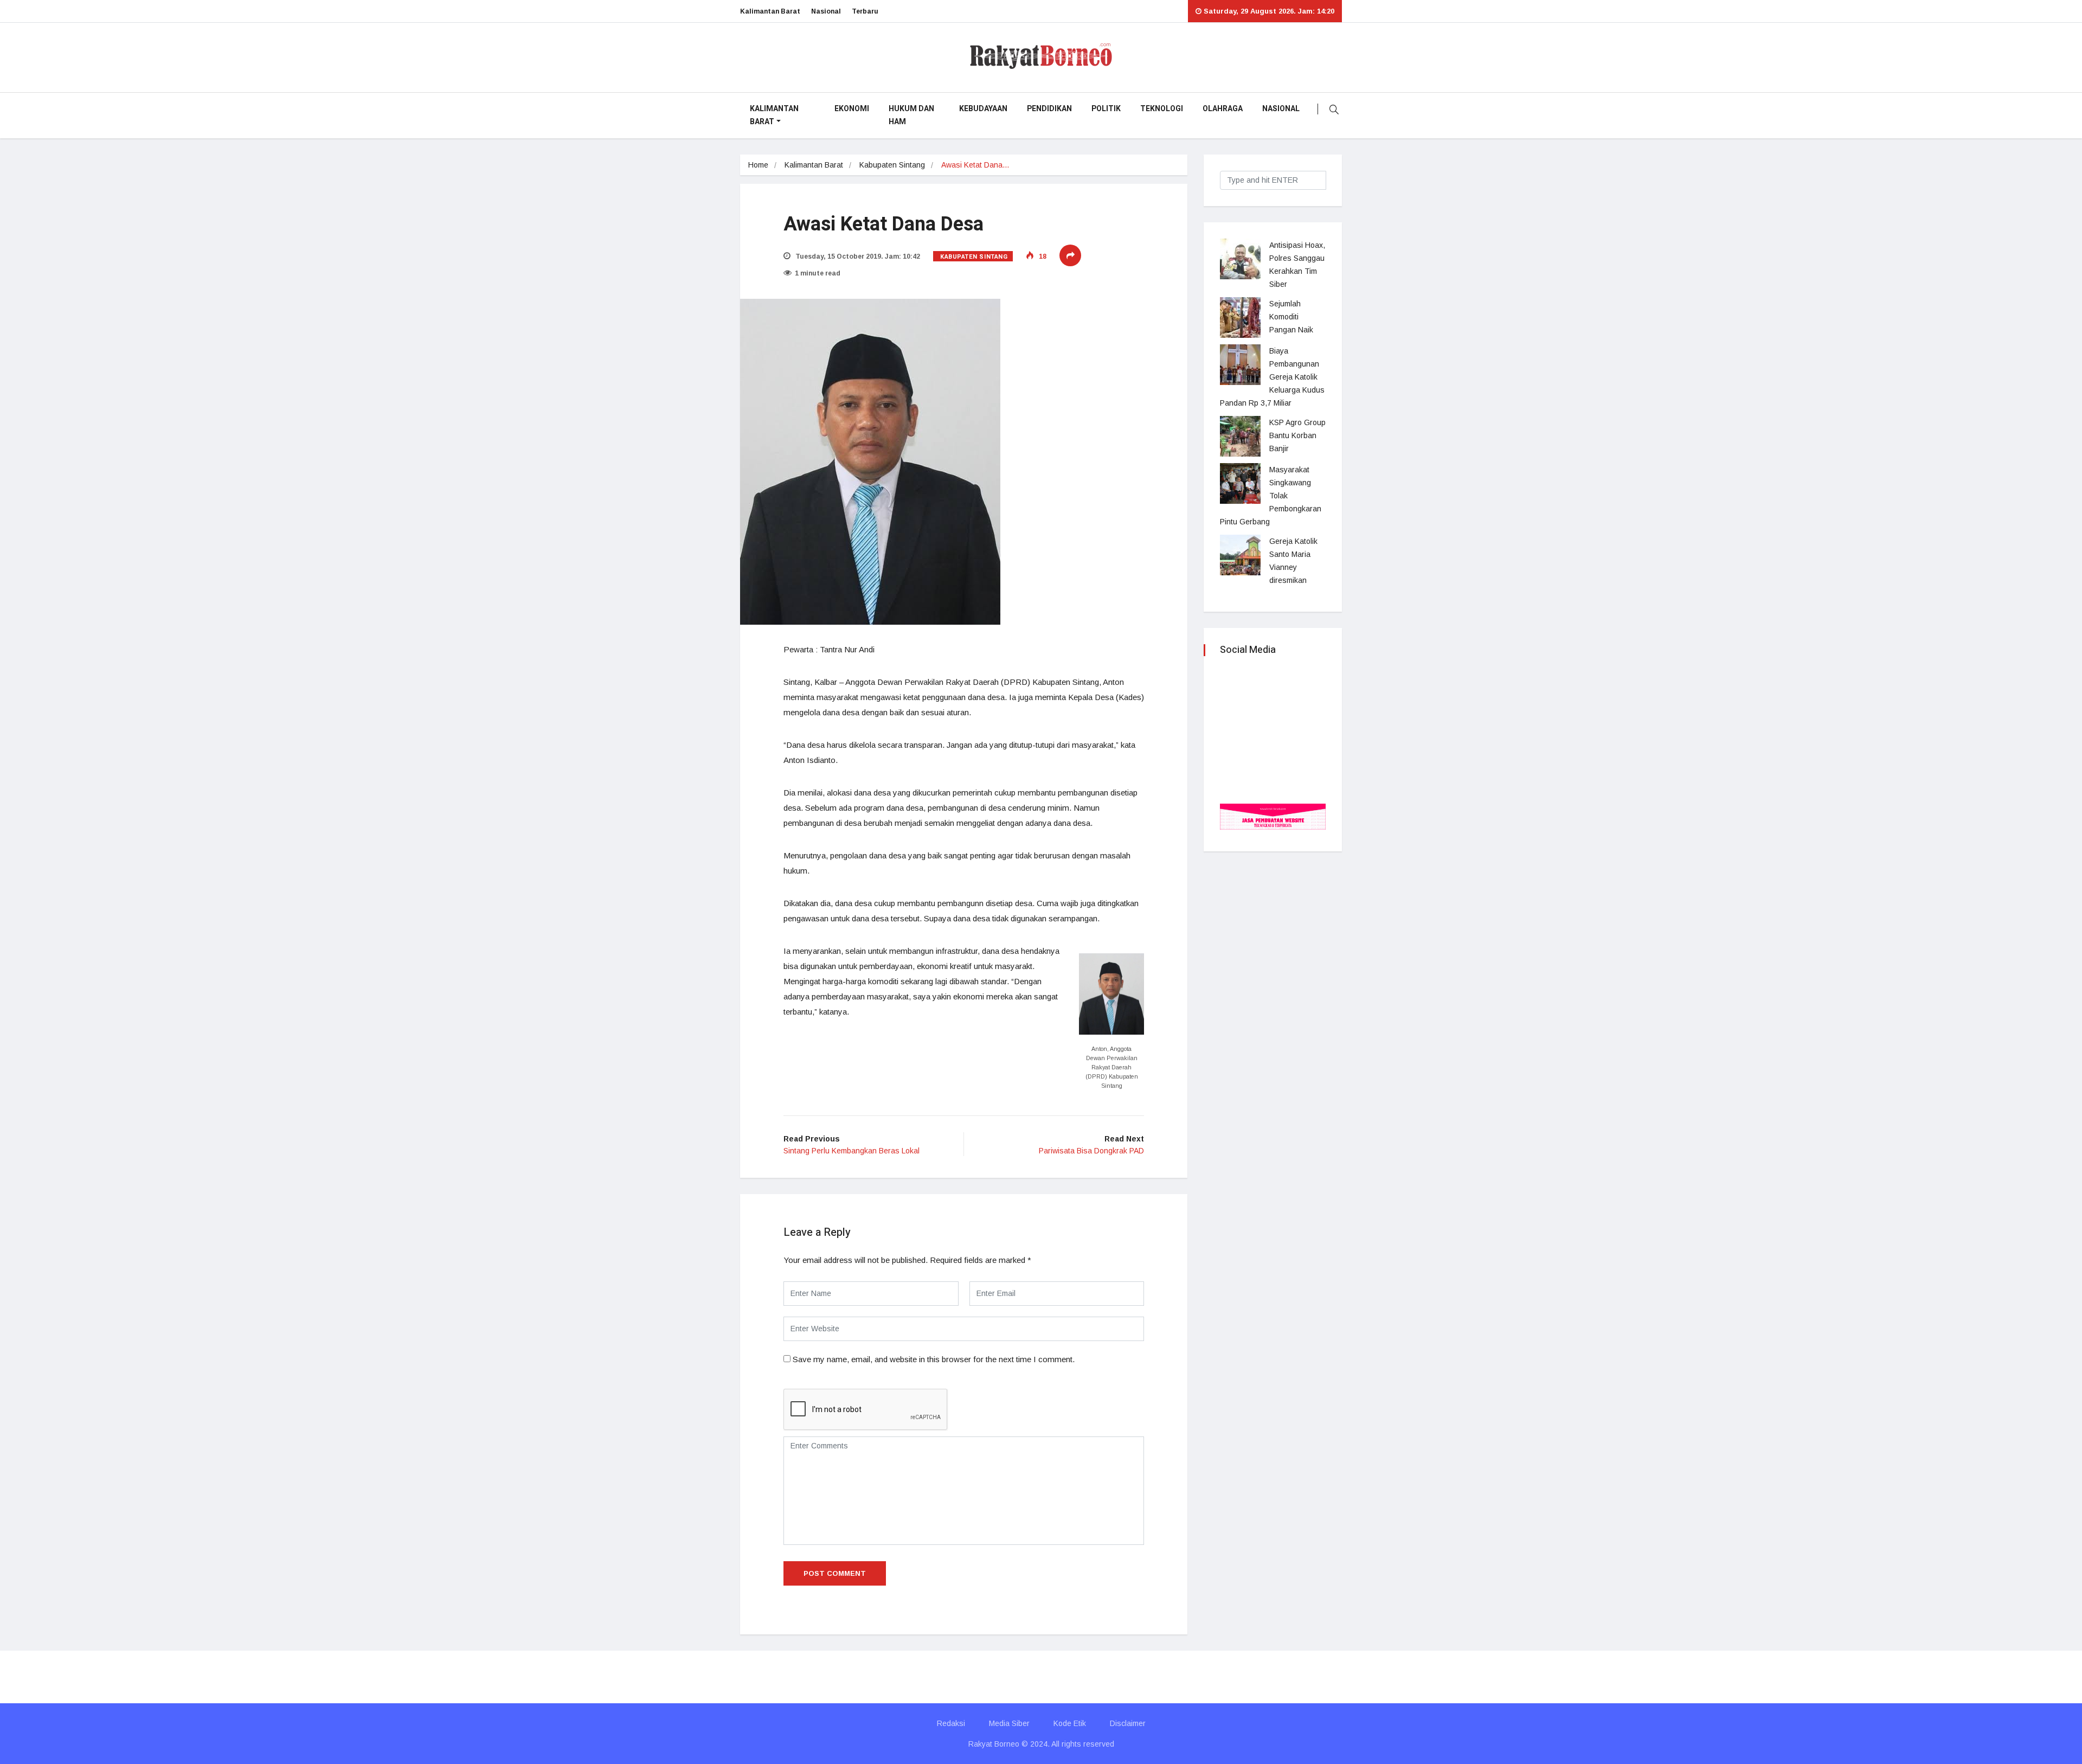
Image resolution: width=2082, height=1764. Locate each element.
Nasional (826, 11)
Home (758, 165)
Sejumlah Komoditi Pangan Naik (1291, 317)
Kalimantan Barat (770, 11)
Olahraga (1223, 109)
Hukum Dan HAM (911, 115)
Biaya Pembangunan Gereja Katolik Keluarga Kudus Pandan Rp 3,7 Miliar (1272, 377)
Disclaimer (1128, 1723)
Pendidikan (1049, 109)
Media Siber (1009, 1723)
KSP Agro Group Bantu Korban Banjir (1297, 435)
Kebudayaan (983, 109)
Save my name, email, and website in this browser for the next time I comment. (934, 1359)
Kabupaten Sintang (892, 165)
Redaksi (951, 1723)
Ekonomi (852, 109)
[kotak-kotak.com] (1273, 816)
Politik (1106, 109)
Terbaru (865, 11)
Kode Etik (1070, 1723)
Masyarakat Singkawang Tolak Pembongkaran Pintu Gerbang (1271, 496)
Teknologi (1162, 109)
